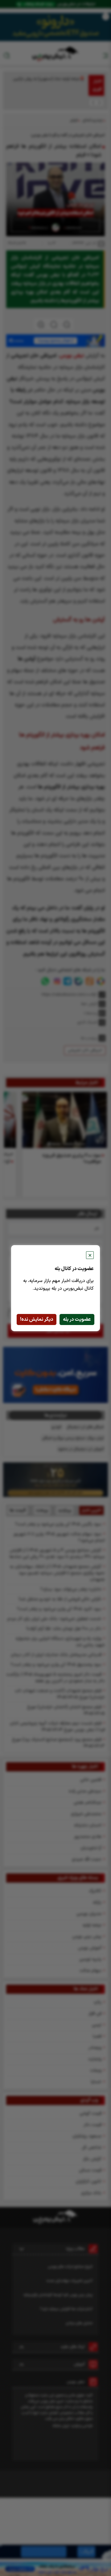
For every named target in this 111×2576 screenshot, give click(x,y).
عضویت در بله (77, 1319)
